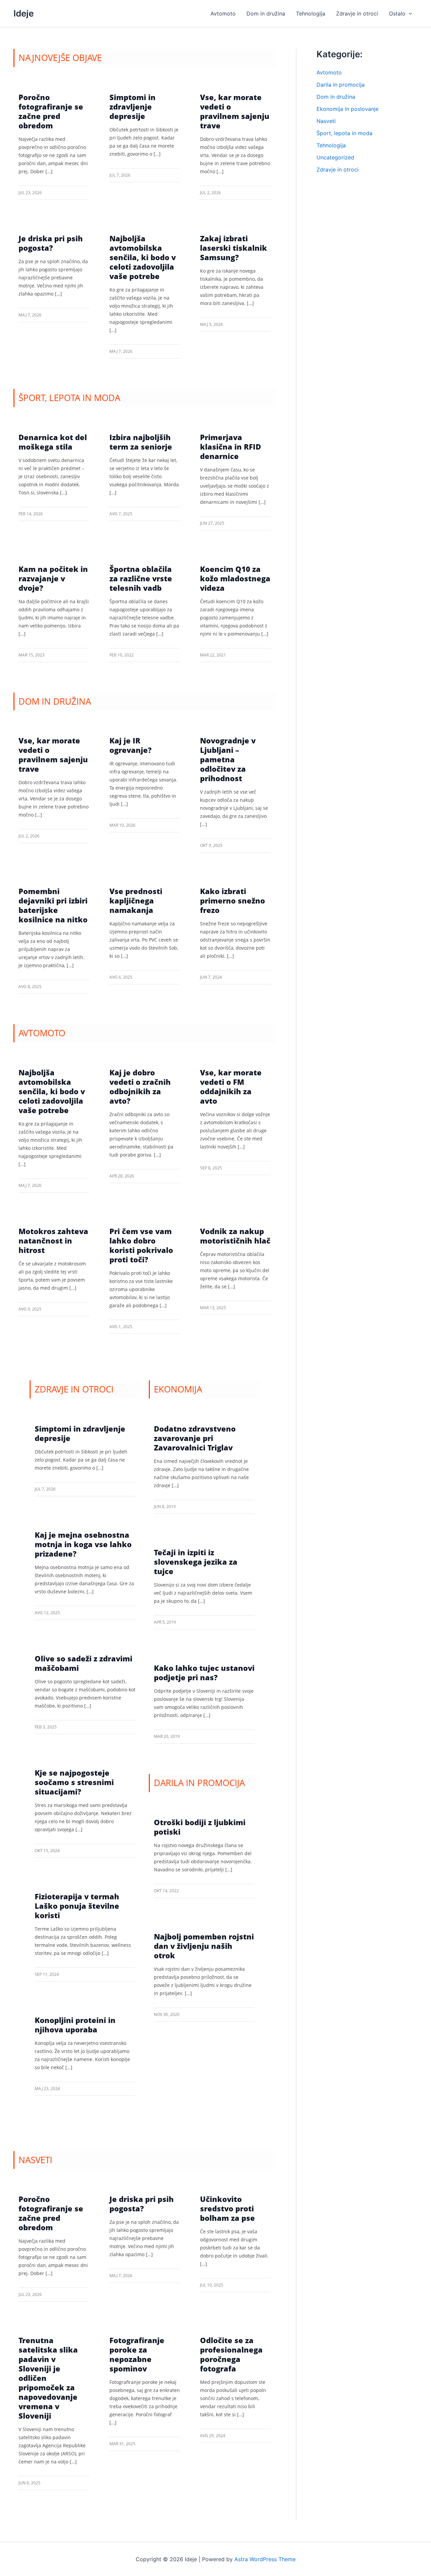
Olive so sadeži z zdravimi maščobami (84, 1663)
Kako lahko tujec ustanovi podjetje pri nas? (204, 1673)
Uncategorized (335, 157)
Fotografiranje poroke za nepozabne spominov (137, 2354)
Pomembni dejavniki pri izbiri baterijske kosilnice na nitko (53, 905)
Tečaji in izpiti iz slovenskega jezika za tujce (196, 1562)
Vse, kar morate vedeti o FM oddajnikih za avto (231, 1086)
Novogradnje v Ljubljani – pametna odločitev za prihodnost (228, 759)
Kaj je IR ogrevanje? (130, 745)
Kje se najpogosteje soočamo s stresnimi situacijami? (74, 1782)
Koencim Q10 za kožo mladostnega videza (235, 578)
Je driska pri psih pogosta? (51, 243)
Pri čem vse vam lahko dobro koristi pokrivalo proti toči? (141, 1245)
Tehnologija (331, 145)
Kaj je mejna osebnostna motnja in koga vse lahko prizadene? (83, 1544)
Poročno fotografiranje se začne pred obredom (51, 111)
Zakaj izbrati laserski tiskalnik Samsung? (234, 248)
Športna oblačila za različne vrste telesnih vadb (141, 578)
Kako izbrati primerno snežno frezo (233, 900)
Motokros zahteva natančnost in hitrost (53, 1240)
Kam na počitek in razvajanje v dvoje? (53, 578)
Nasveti (326, 121)
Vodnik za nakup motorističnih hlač (235, 1236)
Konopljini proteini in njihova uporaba (75, 2025)
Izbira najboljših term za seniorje (141, 442)
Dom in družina (336, 97)
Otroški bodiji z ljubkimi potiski (200, 1827)
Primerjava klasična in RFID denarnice (230, 447)
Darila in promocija (341, 85)
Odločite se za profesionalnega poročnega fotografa (231, 2354)
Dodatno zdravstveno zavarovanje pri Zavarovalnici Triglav (195, 1438)
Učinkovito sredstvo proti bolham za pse (227, 2208)
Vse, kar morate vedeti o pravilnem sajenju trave (235, 111)
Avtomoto (329, 72)
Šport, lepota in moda (344, 133)
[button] (409, 13)
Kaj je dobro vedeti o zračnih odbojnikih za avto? (140, 1086)
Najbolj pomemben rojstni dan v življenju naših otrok (204, 1946)
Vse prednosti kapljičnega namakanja (136, 900)
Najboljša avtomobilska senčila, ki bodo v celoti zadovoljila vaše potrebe (143, 257)
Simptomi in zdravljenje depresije (132, 106)
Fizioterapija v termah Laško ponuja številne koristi (77, 1906)
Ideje (24, 13)
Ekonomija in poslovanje (347, 109)
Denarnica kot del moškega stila (53, 442)
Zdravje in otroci (338, 170)
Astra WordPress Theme (265, 2559)
